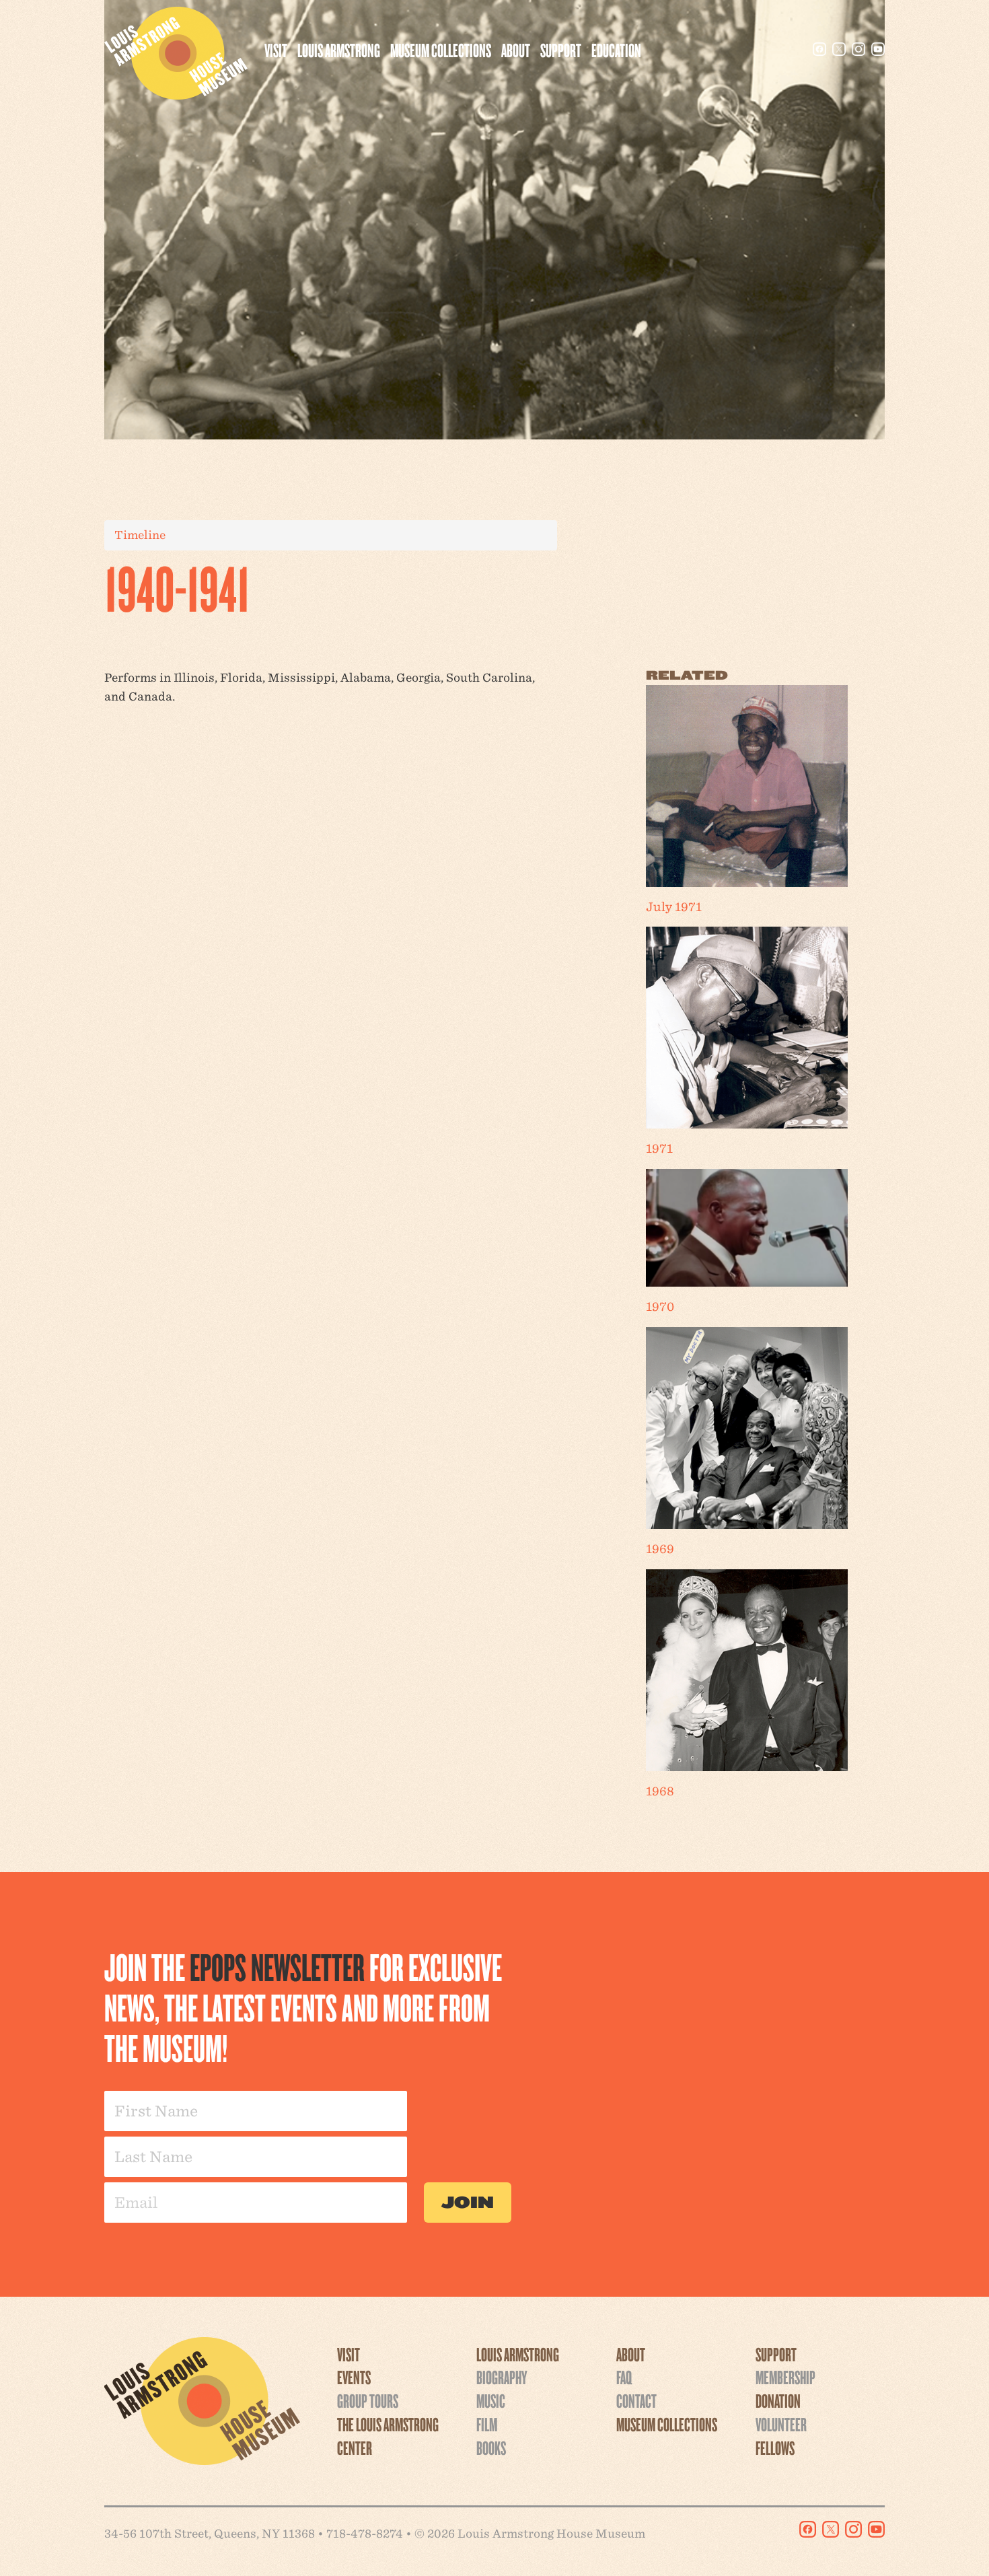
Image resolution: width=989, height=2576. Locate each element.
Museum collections (441, 50)
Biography (502, 2377)
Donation (778, 2400)
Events (354, 2377)
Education (616, 50)
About (516, 50)
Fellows (775, 2447)
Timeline (140, 535)
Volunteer (781, 2424)
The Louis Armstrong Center (388, 2436)
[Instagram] (858, 49)
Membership (785, 2377)
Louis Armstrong (339, 50)
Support (561, 50)
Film (487, 2424)
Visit (276, 50)
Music (491, 2400)
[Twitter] (839, 49)
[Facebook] (819, 49)
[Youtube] (878, 49)
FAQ (624, 2377)
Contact (636, 2400)
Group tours (368, 2400)
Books (491, 2447)
